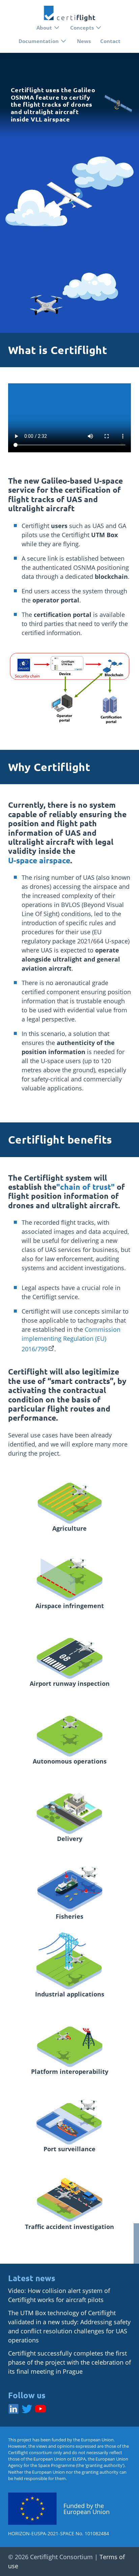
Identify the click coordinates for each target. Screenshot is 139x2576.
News (84, 41)
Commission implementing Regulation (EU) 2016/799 (71, 1339)
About (44, 28)
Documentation (39, 41)
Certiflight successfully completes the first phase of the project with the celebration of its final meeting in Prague (69, 2362)
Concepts (82, 28)
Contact (110, 41)
